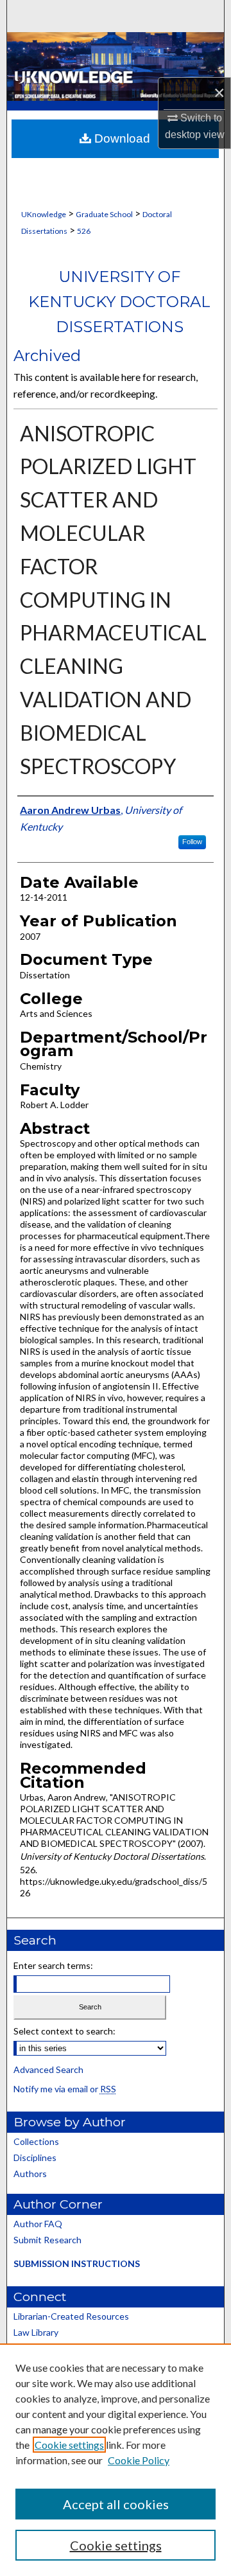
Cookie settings (69, 2445)
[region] (116, 2460)
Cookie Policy (139, 2460)
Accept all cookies (116, 2504)
